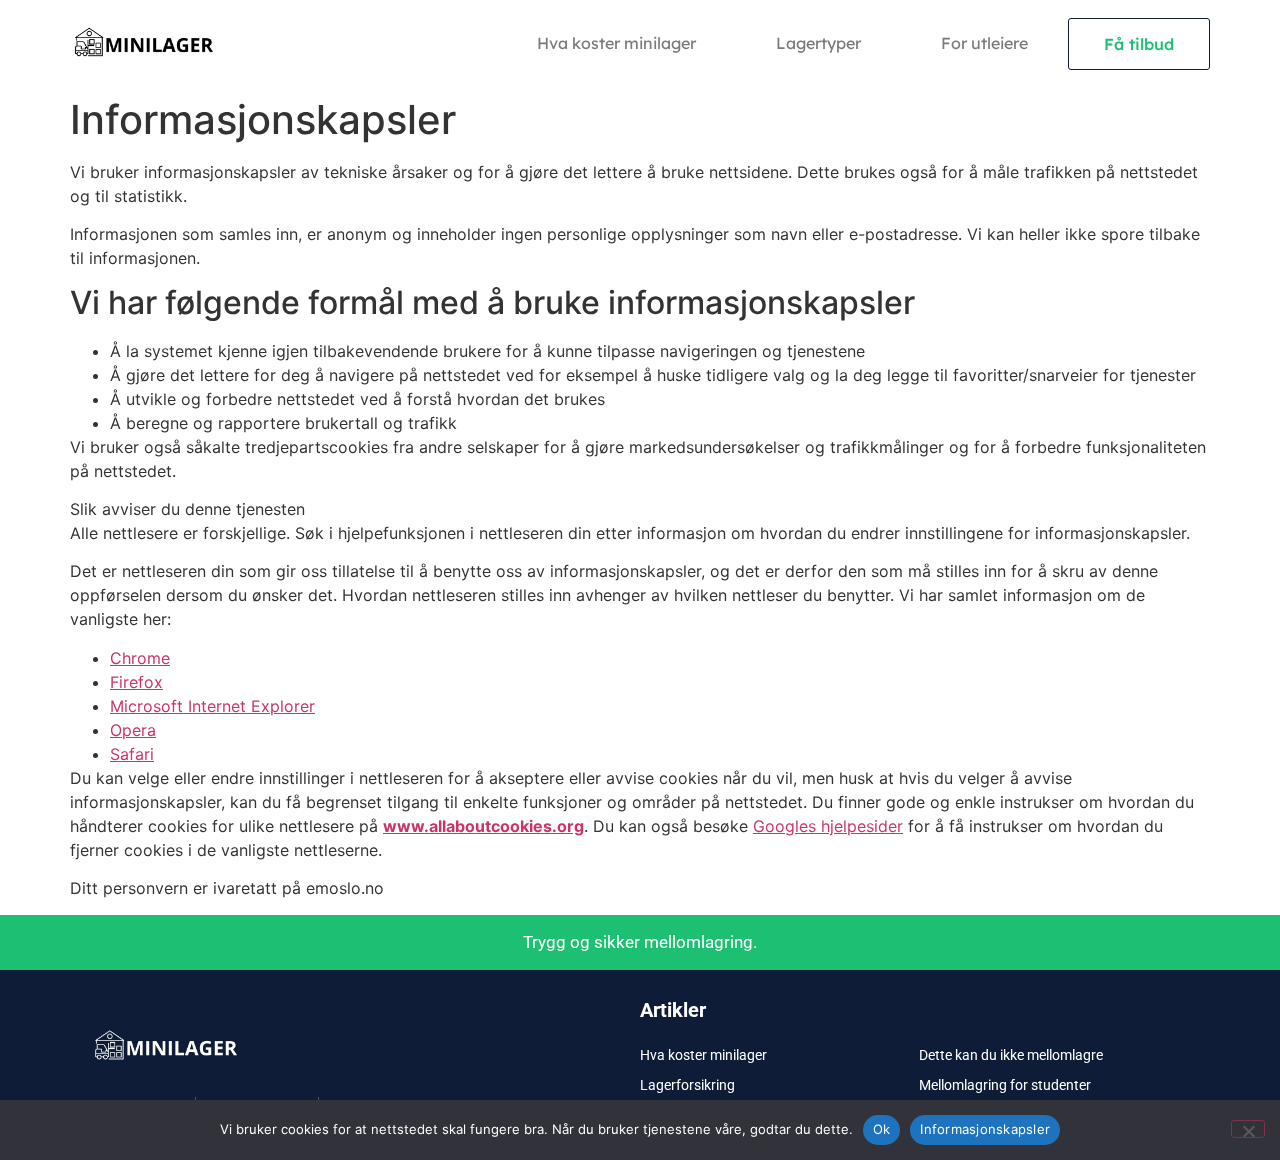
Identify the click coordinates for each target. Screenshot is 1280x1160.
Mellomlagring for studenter (1005, 1085)
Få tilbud (1139, 44)
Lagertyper (818, 43)
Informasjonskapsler (985, 1129)
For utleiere (984, 43)
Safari (132, 754)
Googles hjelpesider (828, 826)
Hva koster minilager (616, 43)
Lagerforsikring (687, 1085)
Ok (882, 1129)
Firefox (136, 682)
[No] (1248, 1129)
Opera (133, 730)
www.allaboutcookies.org (483, 826)
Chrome (140, 658)
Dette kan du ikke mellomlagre (1011, 1055)
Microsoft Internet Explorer (212, 706)
